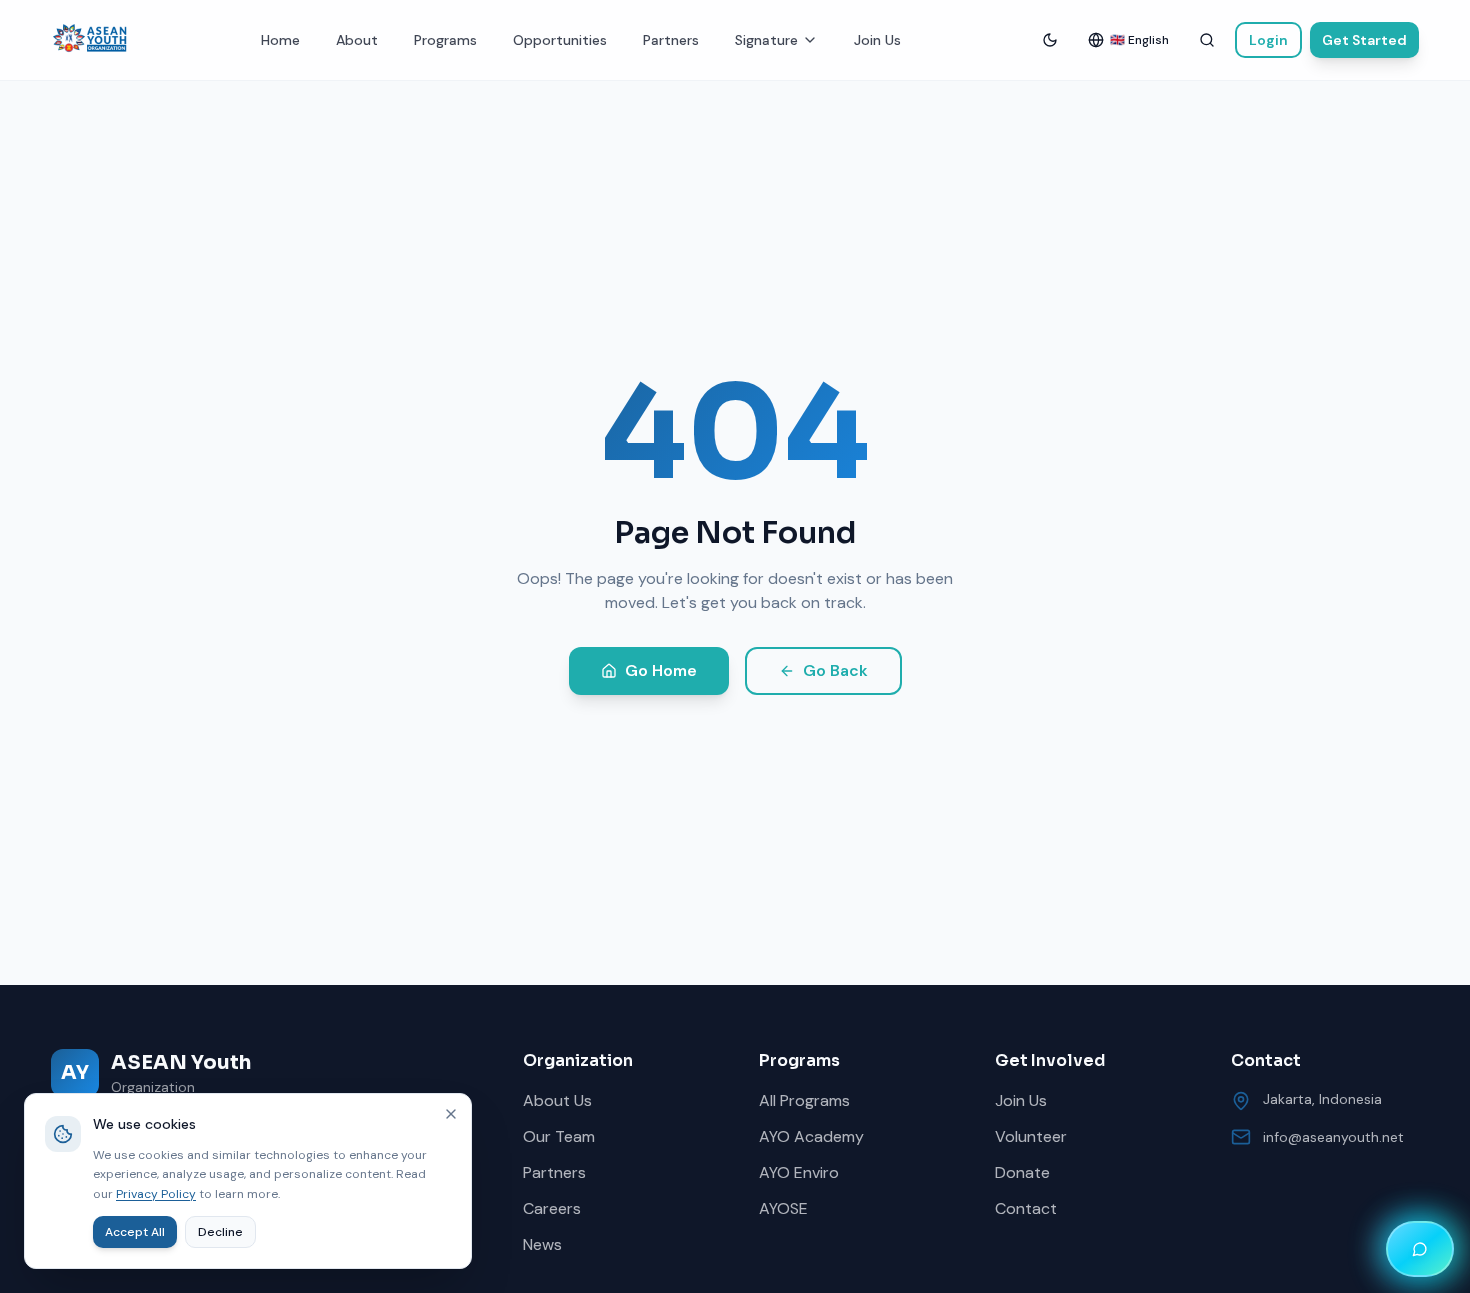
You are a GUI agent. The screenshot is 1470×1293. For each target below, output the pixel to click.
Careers (552, 1208)
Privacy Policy (156, 1194)
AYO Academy (811, 1136)
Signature (766, 40)
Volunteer (1031, 1136)
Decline (220, 1232)
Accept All (135, 1232)
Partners (671, 40)
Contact (1026, 1208)
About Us (557, 1100)
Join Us (877, 40)
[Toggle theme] (1050, 40)
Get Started (1364, 40)
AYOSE (783, 1208)
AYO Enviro (799, 1172)
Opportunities (560, 40)
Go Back (835, 670)
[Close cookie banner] (451, 1114)
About (357, 40)
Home (280, 40)
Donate (1022, 1172)
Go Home (661, 670)
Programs (445, 40)
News (542, 1244)
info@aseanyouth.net (1333, 1137)
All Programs (804, 1100)
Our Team (559, 1136)
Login (1268, 40)
